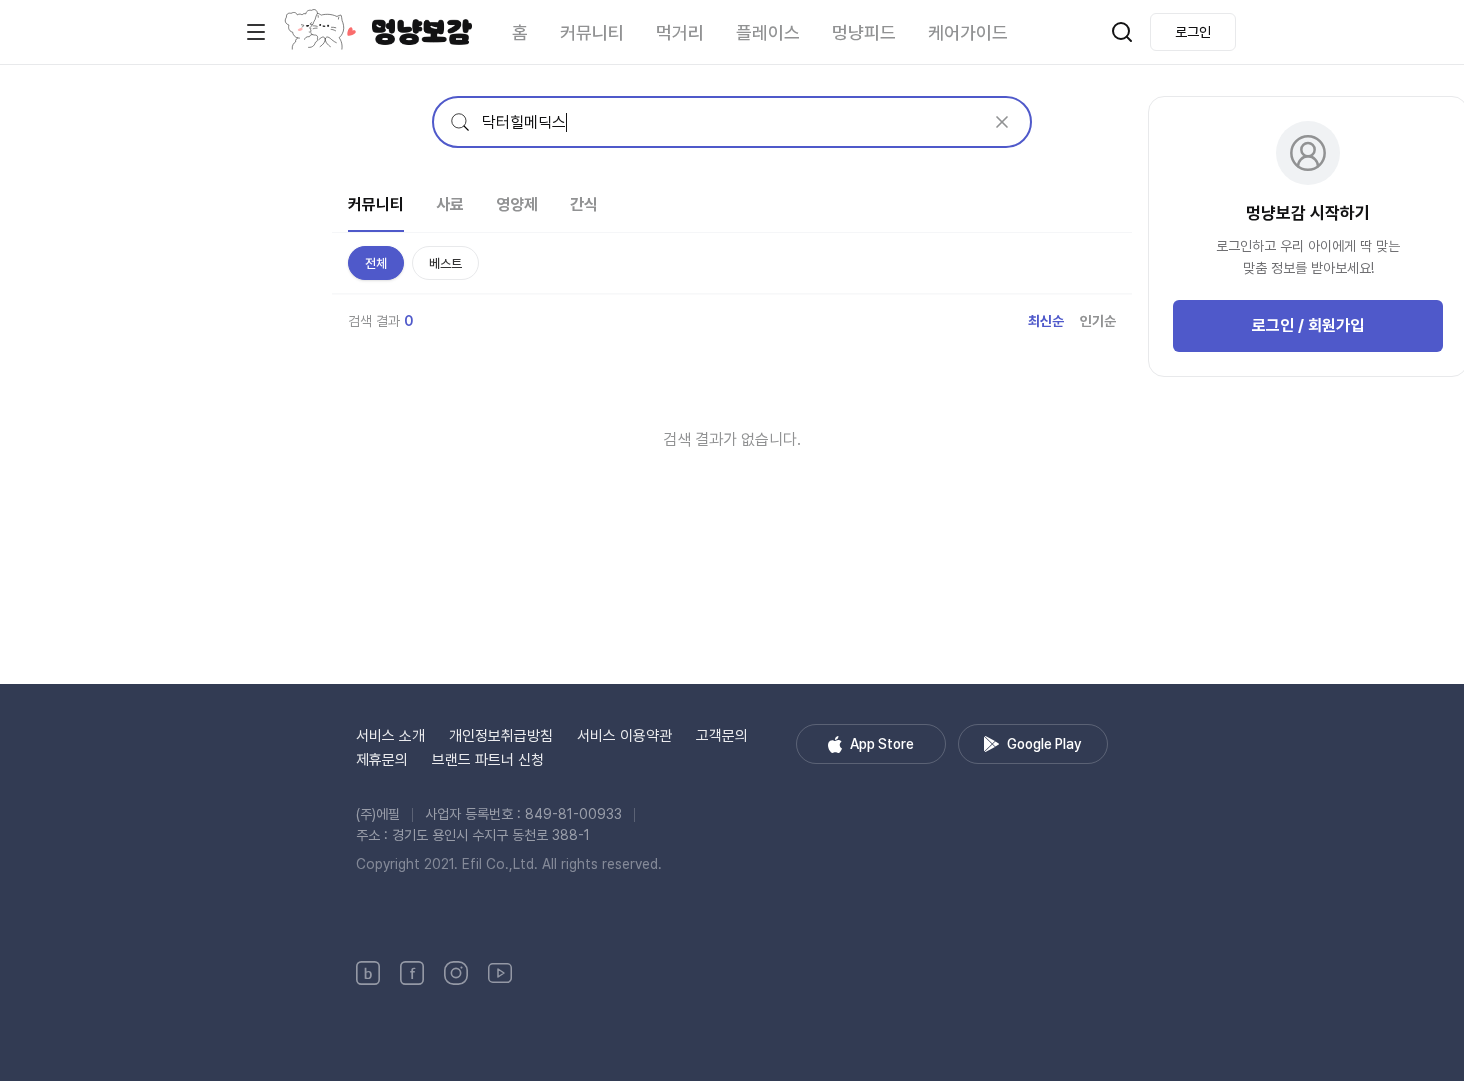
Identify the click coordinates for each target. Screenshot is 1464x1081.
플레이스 (768, 32)
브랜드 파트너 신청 (488, 760)
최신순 (1046, 321)
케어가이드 (968, 32)
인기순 (1098, 321)
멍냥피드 (864, 32)
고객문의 (722, 736)
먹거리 (680, 32)
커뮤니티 (592, 32)
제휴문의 (382, 760)
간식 (584, 204)
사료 (450, 204)
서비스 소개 (390, 736)
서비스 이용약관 (624, 736)
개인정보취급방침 (501, 736)
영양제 (517, 204)
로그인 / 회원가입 (1308, 325)
